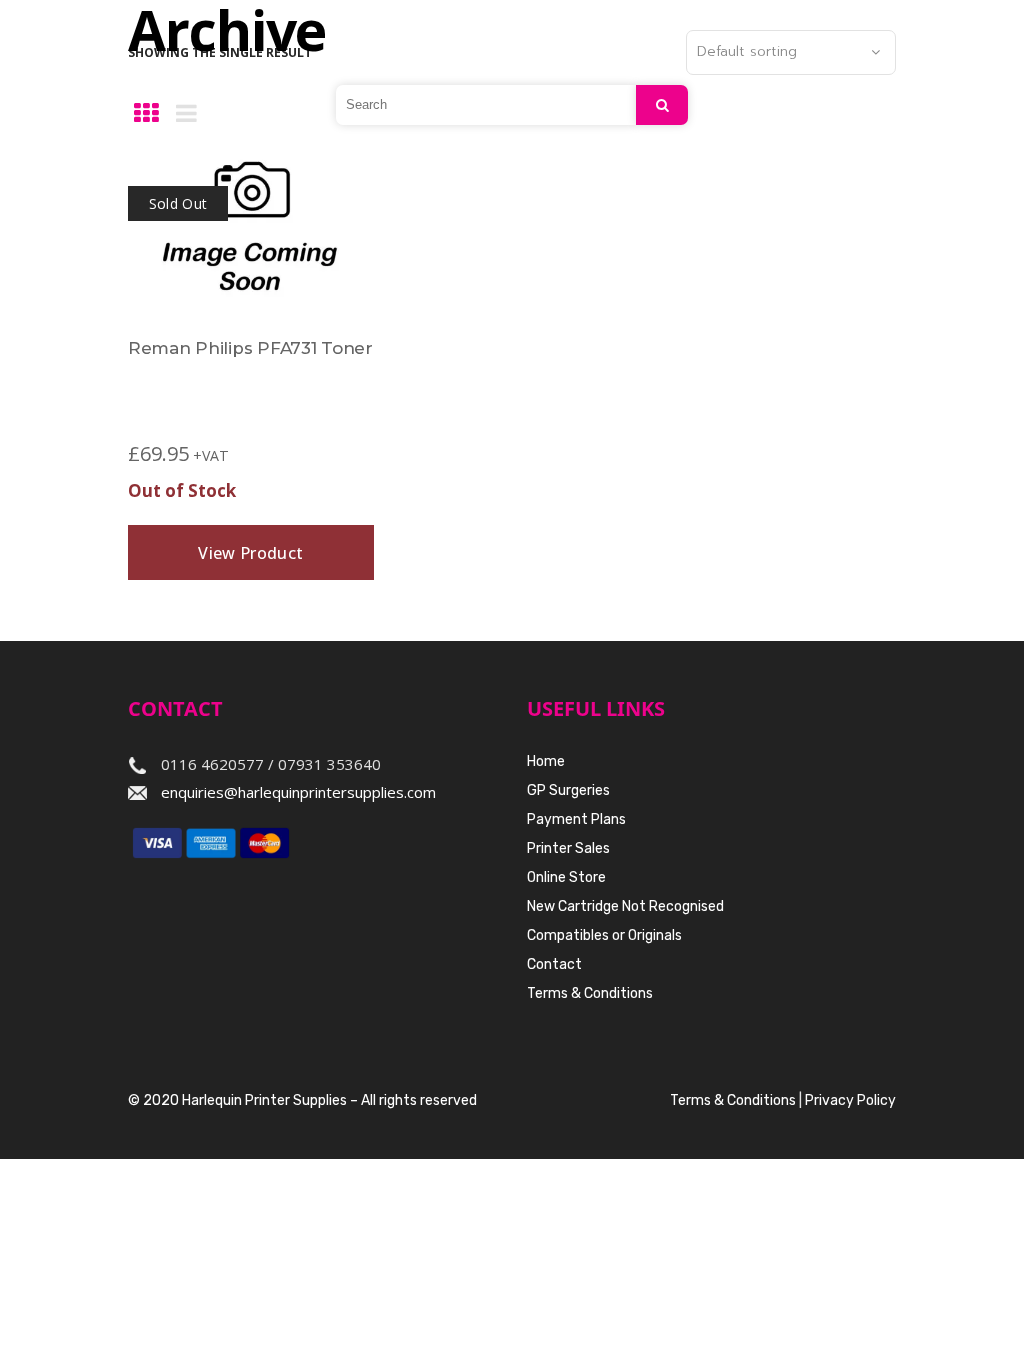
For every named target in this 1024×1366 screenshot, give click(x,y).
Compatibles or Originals (604, 935)
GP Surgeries (568, 790)
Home (546, 761)
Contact (554, 964)
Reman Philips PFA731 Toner (250, 348)
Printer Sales (568, 848)
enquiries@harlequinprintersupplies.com (298, 792)
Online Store (566, 877)
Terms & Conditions (590, 993)
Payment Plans (576, 819)
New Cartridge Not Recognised (625, 906)
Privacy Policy (850, 1100)
